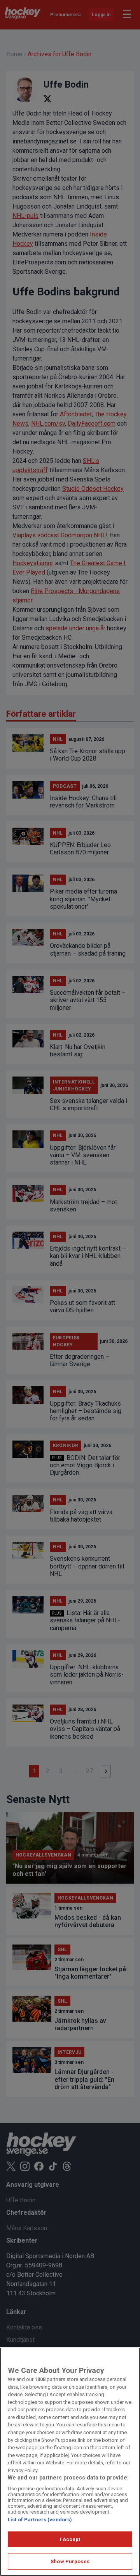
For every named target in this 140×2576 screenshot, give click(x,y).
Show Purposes (70, 2561)
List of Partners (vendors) (40, 2520)
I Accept (70, 2539)
